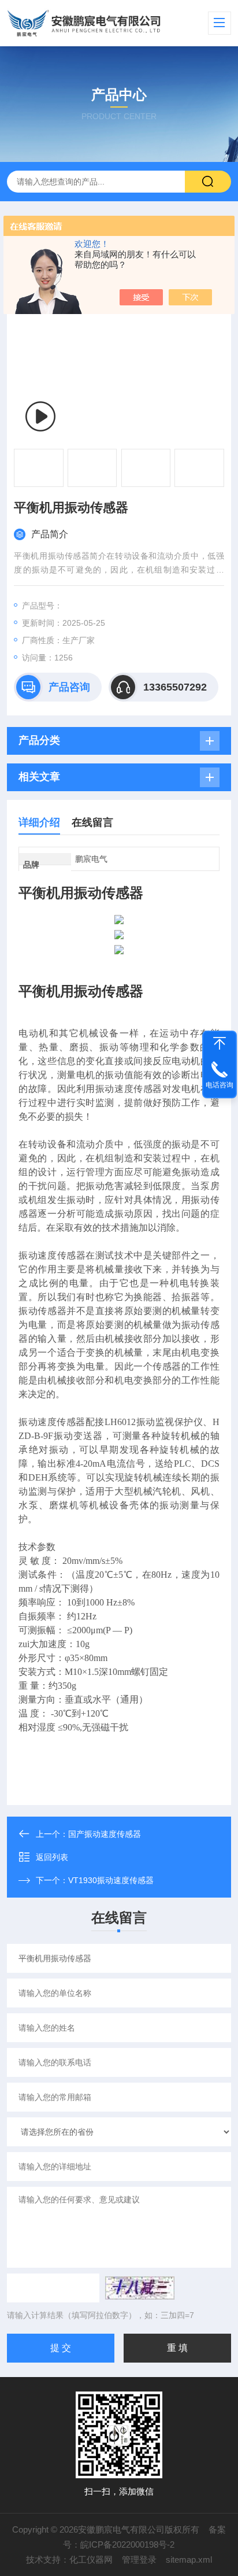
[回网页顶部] (220, 1043)
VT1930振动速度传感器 (111, 1880)
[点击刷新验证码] (140, 2288)
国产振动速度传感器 (105, 1834)
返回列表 (52, 1857)
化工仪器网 (91, 2560)
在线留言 (92, 822)
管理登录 (139, 2560)
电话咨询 (220, 1085)
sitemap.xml (189, 2560)
